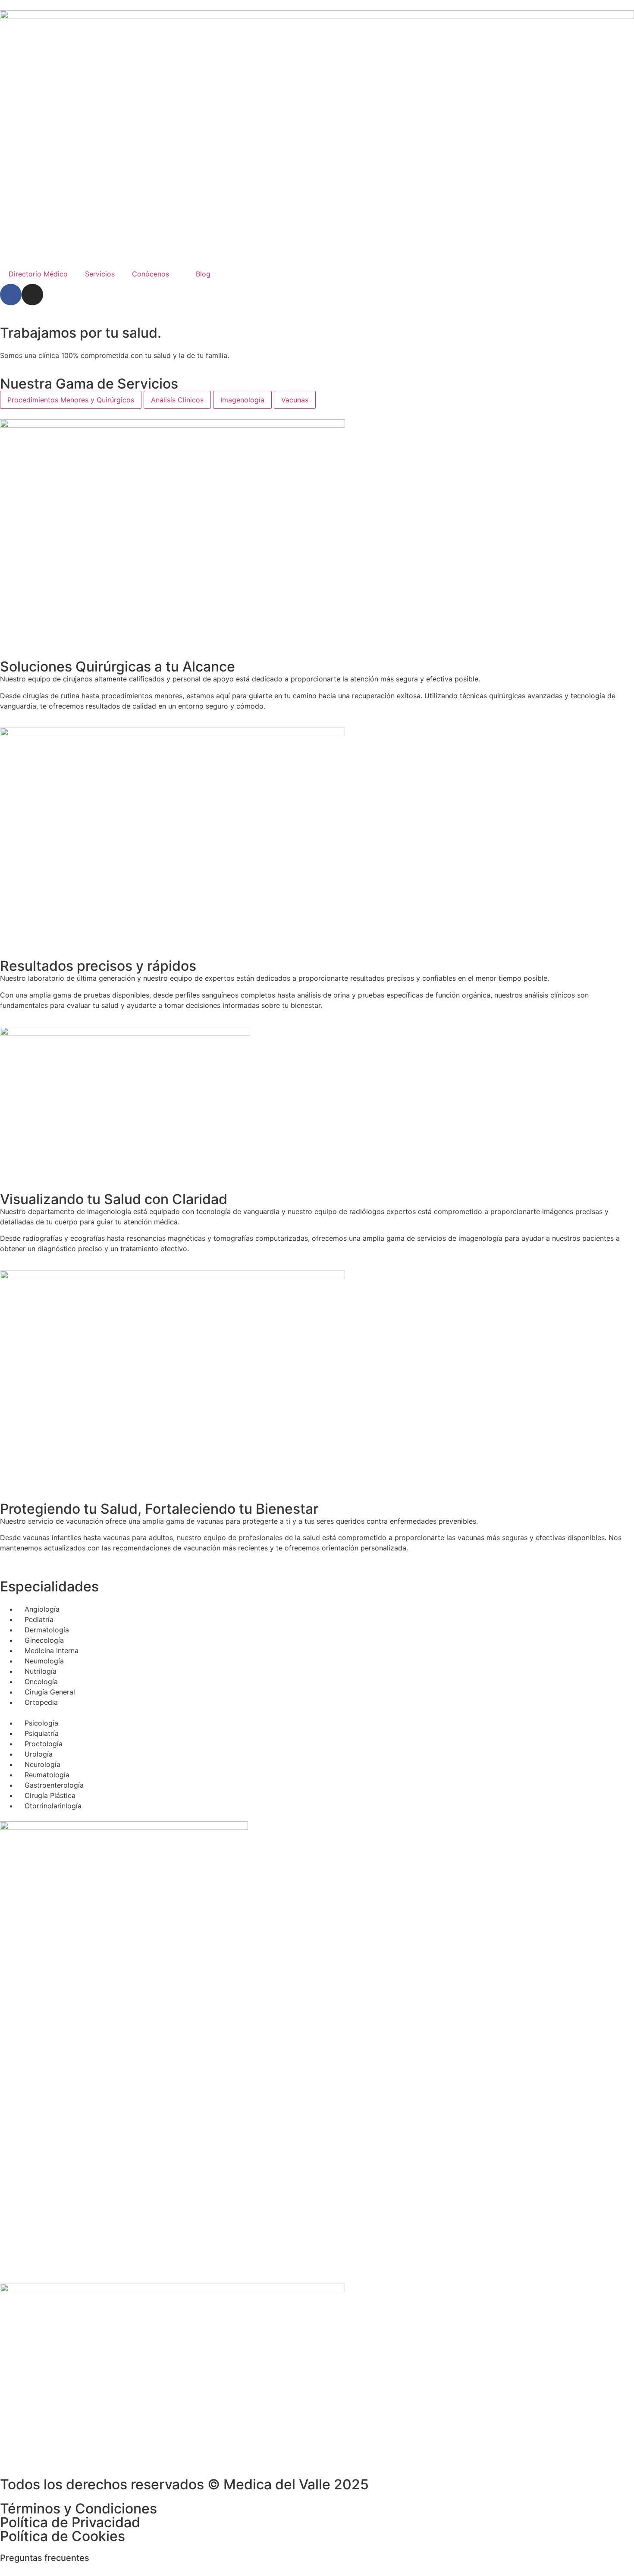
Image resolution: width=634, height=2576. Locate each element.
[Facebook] (11, 295)
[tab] (71, 400)
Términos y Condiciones (78, 2509)
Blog (203, 274)
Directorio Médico (38, 274)
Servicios (100, 274)
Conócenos (151, 274)
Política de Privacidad (70, 2522)
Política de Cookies (63, 2536)
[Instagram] (32, 295)
